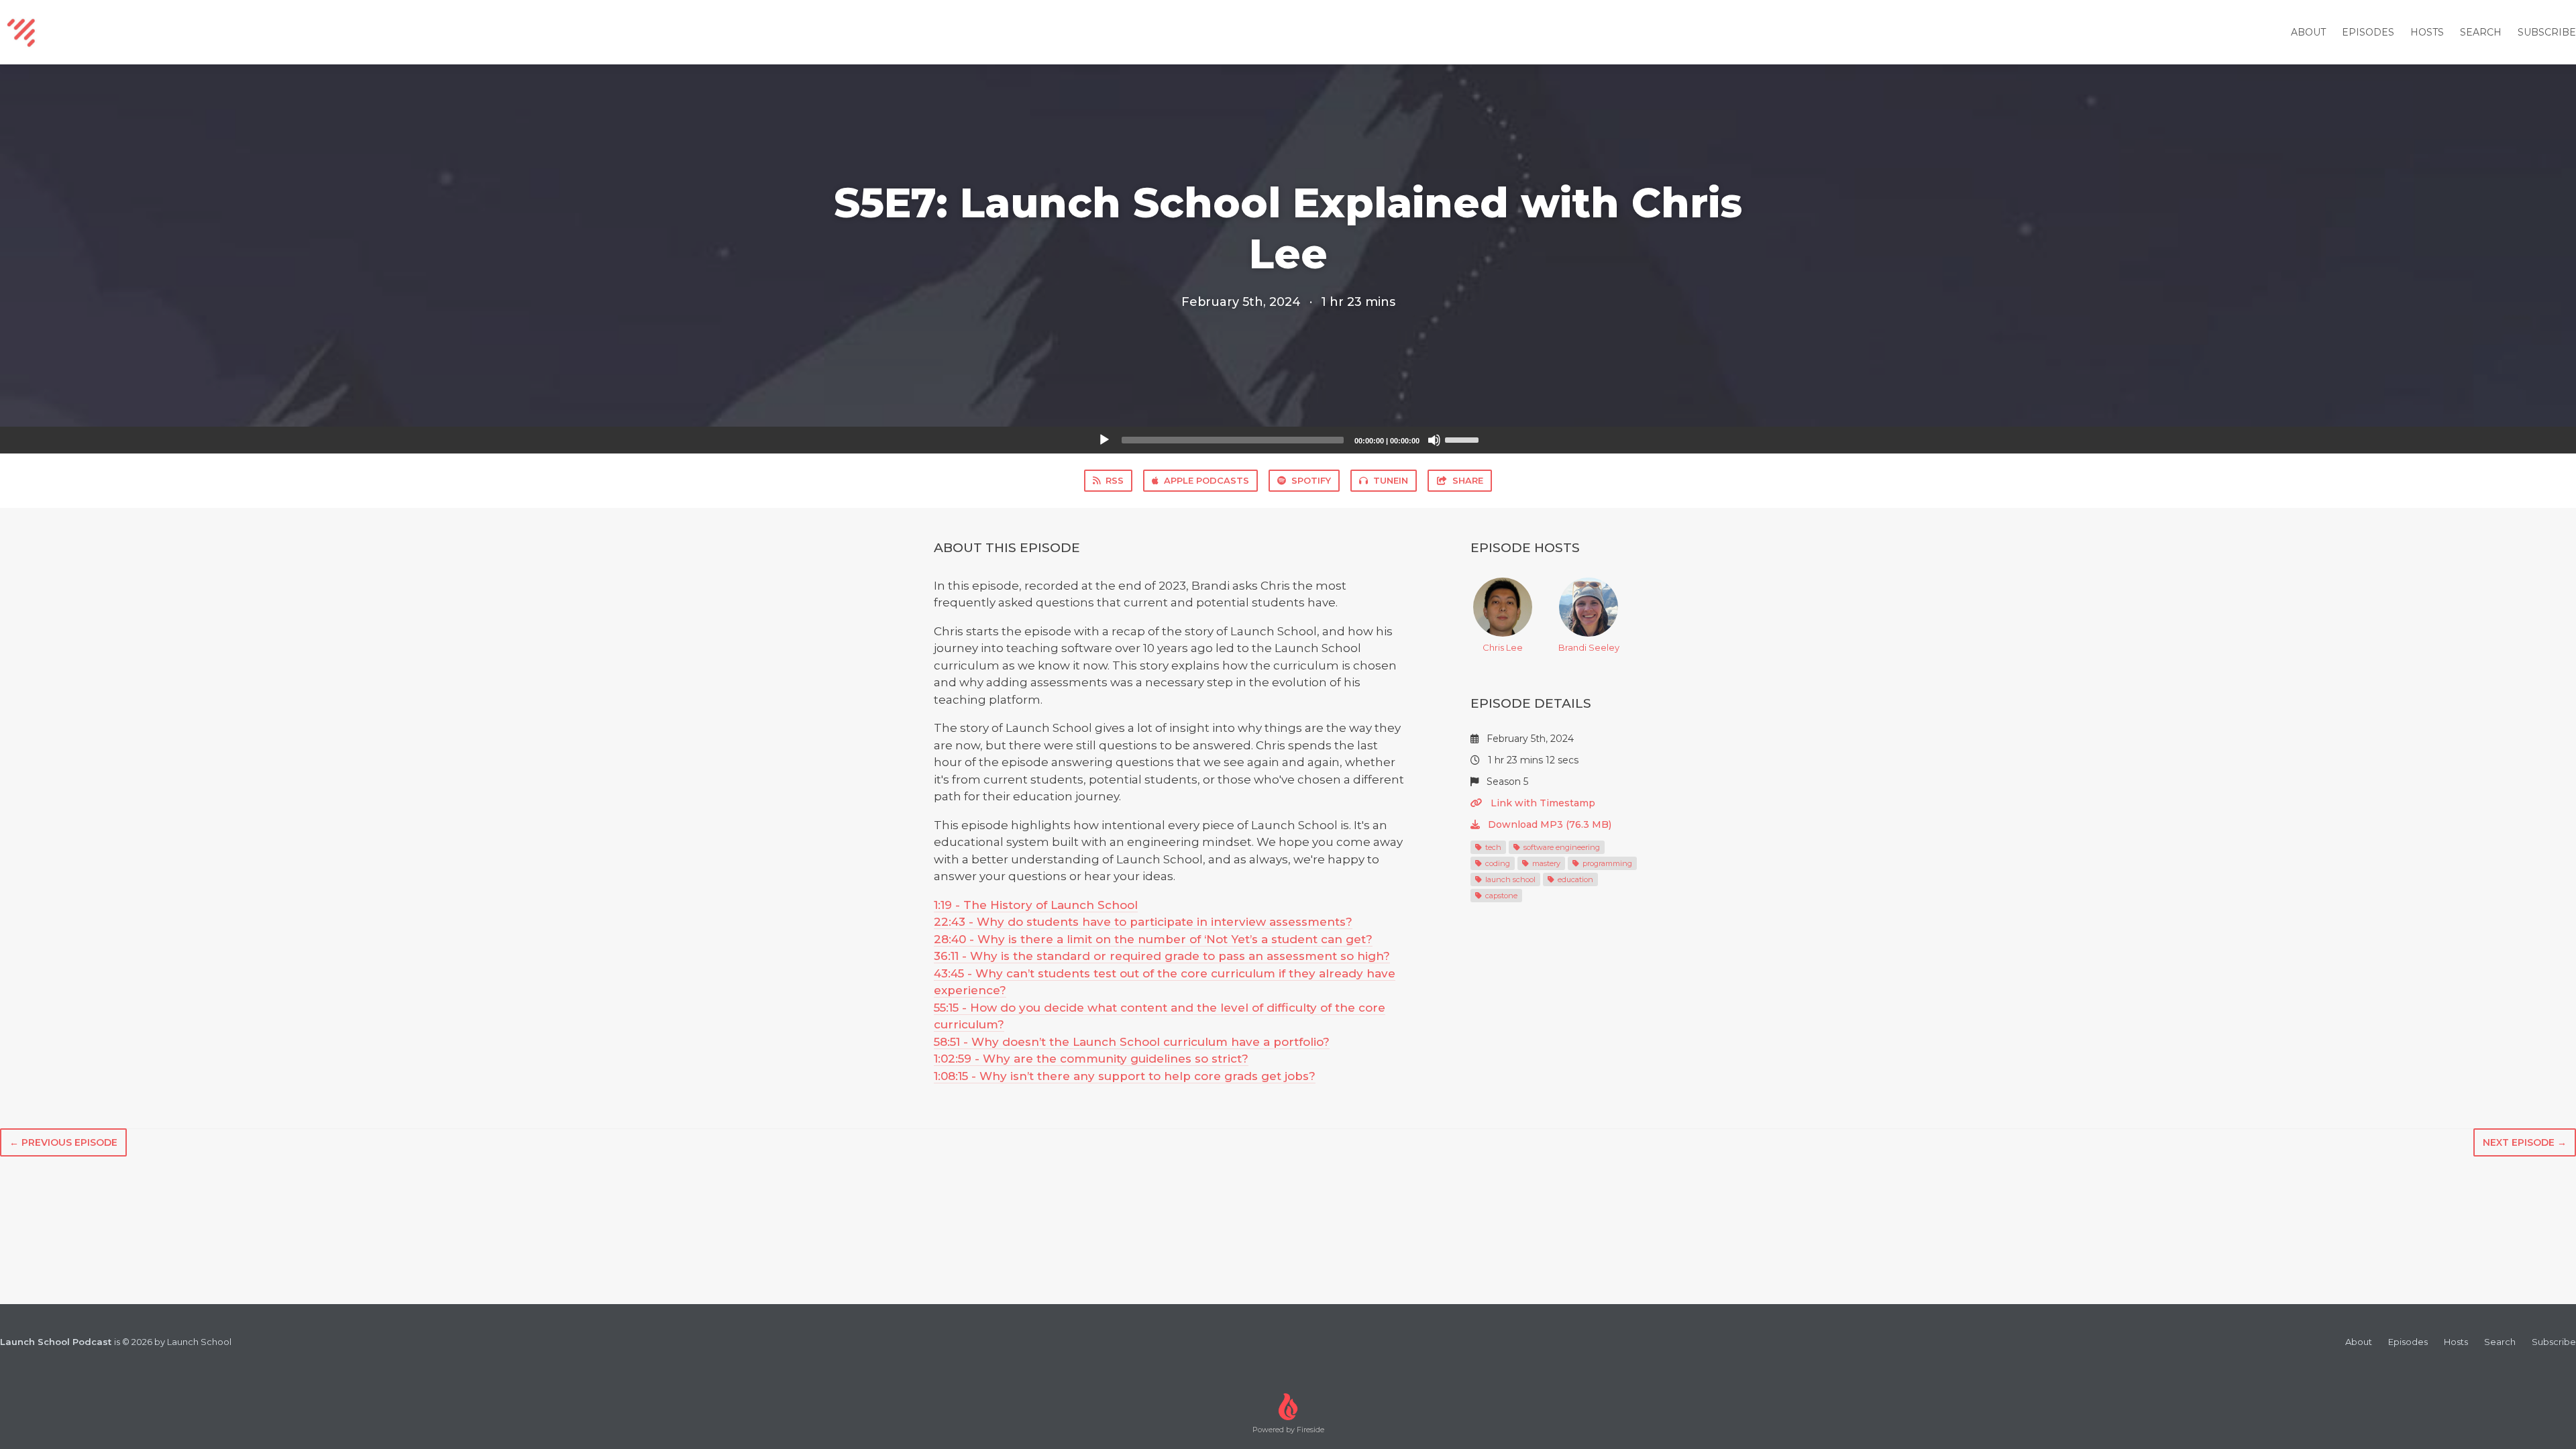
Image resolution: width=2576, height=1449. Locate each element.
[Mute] (1434, 440)
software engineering (1561, 847)
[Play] (1104, 440)
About (2308, 32)
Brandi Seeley (1589, 647)
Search (2481, 32)
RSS (1115, 480)
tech (1492, 847)
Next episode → (2525, 1142)
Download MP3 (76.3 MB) (1548, 824)
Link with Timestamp (1542, 803)
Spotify (1311, 480)
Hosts (2427, 32)
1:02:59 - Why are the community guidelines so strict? (1091, 1059)
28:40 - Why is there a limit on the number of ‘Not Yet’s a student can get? (1153, 939)
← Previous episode (63, 1142)
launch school (1509, 879)
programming (1606, 863)
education (1574, 879)
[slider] (1464, 439)
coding (1497, 863)
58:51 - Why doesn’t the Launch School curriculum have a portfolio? (1132, 1042)
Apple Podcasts (1206, 480)
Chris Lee (1503, 647)
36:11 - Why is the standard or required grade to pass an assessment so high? (1162, 956)
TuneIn (1391, 480)
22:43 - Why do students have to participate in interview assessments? (1143, 922)
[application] (1288, 440)
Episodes (2368, 32)
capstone (1500, 896)
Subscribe (2547, 32)
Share (1468, 480)
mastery (1545, 863)
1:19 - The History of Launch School (1036, 905)
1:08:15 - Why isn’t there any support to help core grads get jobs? (1125, 1076)
